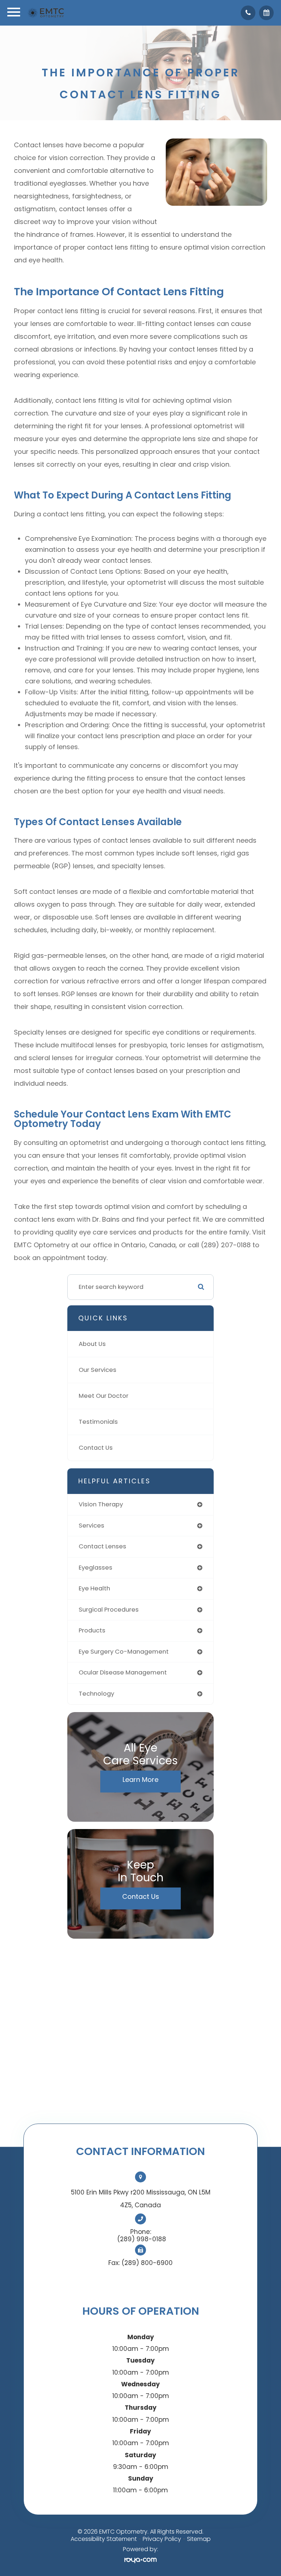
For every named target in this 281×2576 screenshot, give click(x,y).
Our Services (98, 1370)
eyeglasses (95, 1568)
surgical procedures (109, 1610)
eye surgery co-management (124, 1652)
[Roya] (140, 2560)
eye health (94, 1588)
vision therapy (101, 1504)
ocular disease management (123, 1672)
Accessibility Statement (104, 2539)
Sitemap (199, 2539)
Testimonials (98, 1422)
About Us (92, 1344)
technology (96, 1694)
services (91, 1526)
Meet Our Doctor (104, 1396)
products (92, 1630)
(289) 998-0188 (142, 2239)
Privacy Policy (162, 2539)
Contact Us (96, 1448)
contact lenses (102, 1546)
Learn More (140, 1780)
